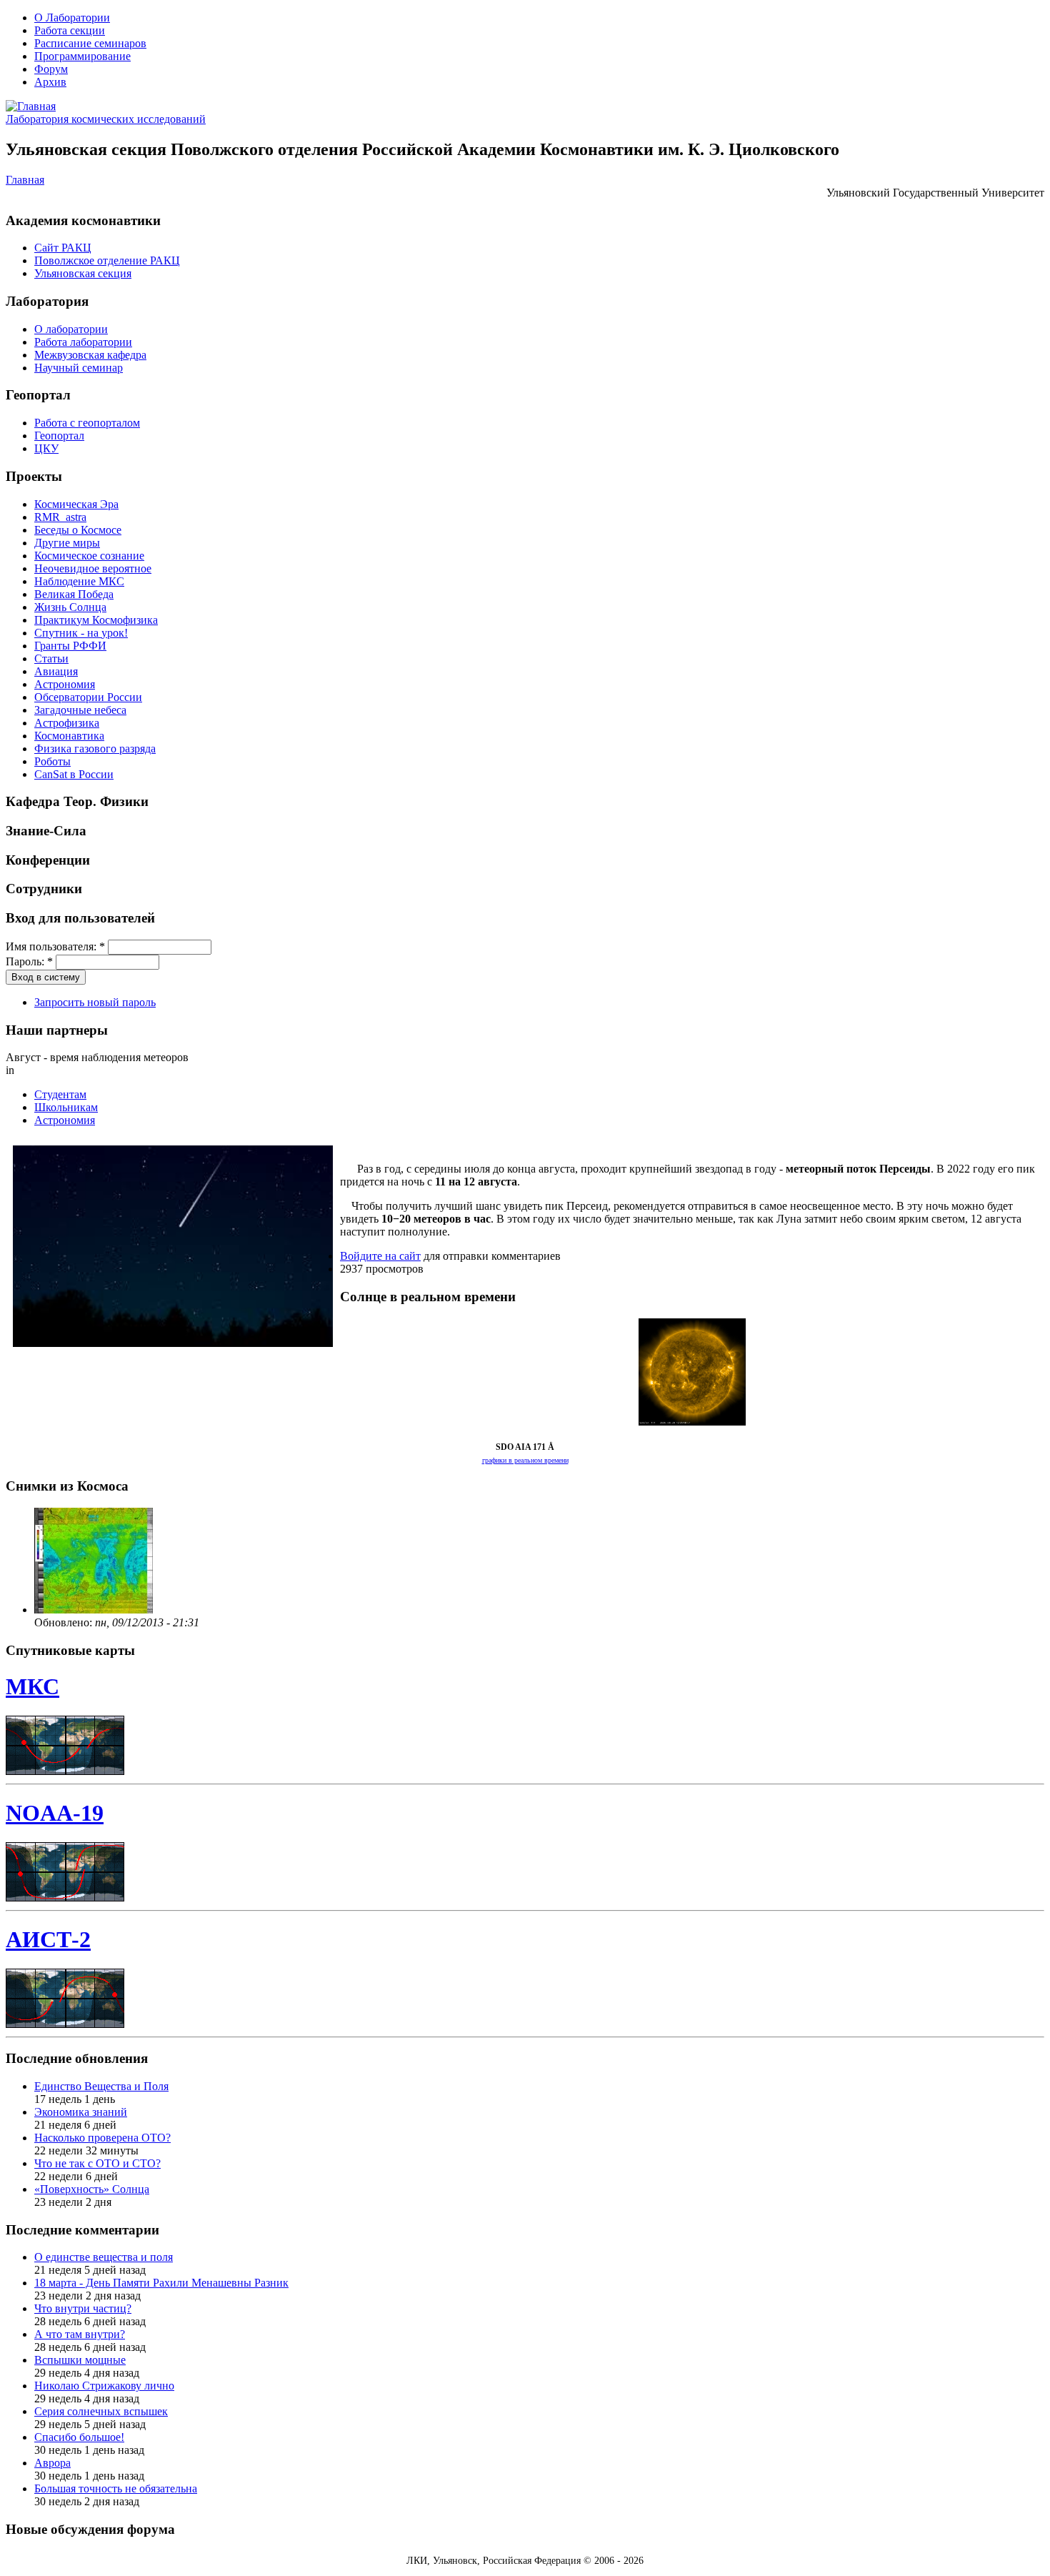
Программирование (82, 56)
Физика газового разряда (95, 749)
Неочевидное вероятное (93, 568)
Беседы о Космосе (78, 530)
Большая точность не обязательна (116, 2488)
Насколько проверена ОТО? (102, 2138)
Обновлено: (65, 1622)
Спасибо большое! (79, 2437)
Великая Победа (74, 594)
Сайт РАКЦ (63, 248)
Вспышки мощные (80, 2360)
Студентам (60, 1094)
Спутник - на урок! (81, 633)
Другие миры (67, 543)
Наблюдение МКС (79, 581)
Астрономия (65, 684)
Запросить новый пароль (95, 1002)
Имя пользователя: (55, 946)
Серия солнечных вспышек (101, 2411)
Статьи (51, 658)
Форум (51, 69)
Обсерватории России (88, 697)
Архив (50, 82)
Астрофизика (67, 723)
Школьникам (66, 1107)
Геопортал (59, 436)
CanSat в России (74, 774)
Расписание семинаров (90, 43)
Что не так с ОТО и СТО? (97, 2163)
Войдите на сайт (380, 1256)
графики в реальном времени (525, 1460)
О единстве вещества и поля (104, 2257)
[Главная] (31, 106)
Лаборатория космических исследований (106, 119)
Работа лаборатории (83, 342)
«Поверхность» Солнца (92, 2189)
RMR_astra (60, 517)
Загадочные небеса (80, 710)
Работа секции (70, 30)
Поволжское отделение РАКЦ (107, 260)
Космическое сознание (89, 556)
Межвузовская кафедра (90, 355)
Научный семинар (79, 368)
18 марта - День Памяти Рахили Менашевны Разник (161, 2283)
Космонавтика (69, 736)
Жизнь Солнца (70, 607)
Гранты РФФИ (70, 646)
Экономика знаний (81, 2112)
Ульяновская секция (83, 273)
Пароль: (29, 961)
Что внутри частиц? (83, 2308)
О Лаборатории (72, 18)
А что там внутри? (80, 2334)
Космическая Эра (76, 504)
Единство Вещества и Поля (101, 2086)
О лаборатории (71, 329)
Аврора (52, 2463)
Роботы (52, 761)
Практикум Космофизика (96, 620)
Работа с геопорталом (87, 423)
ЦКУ (46, 448)
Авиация (56, 671)
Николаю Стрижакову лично (104, 2386)
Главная (25, 180)
